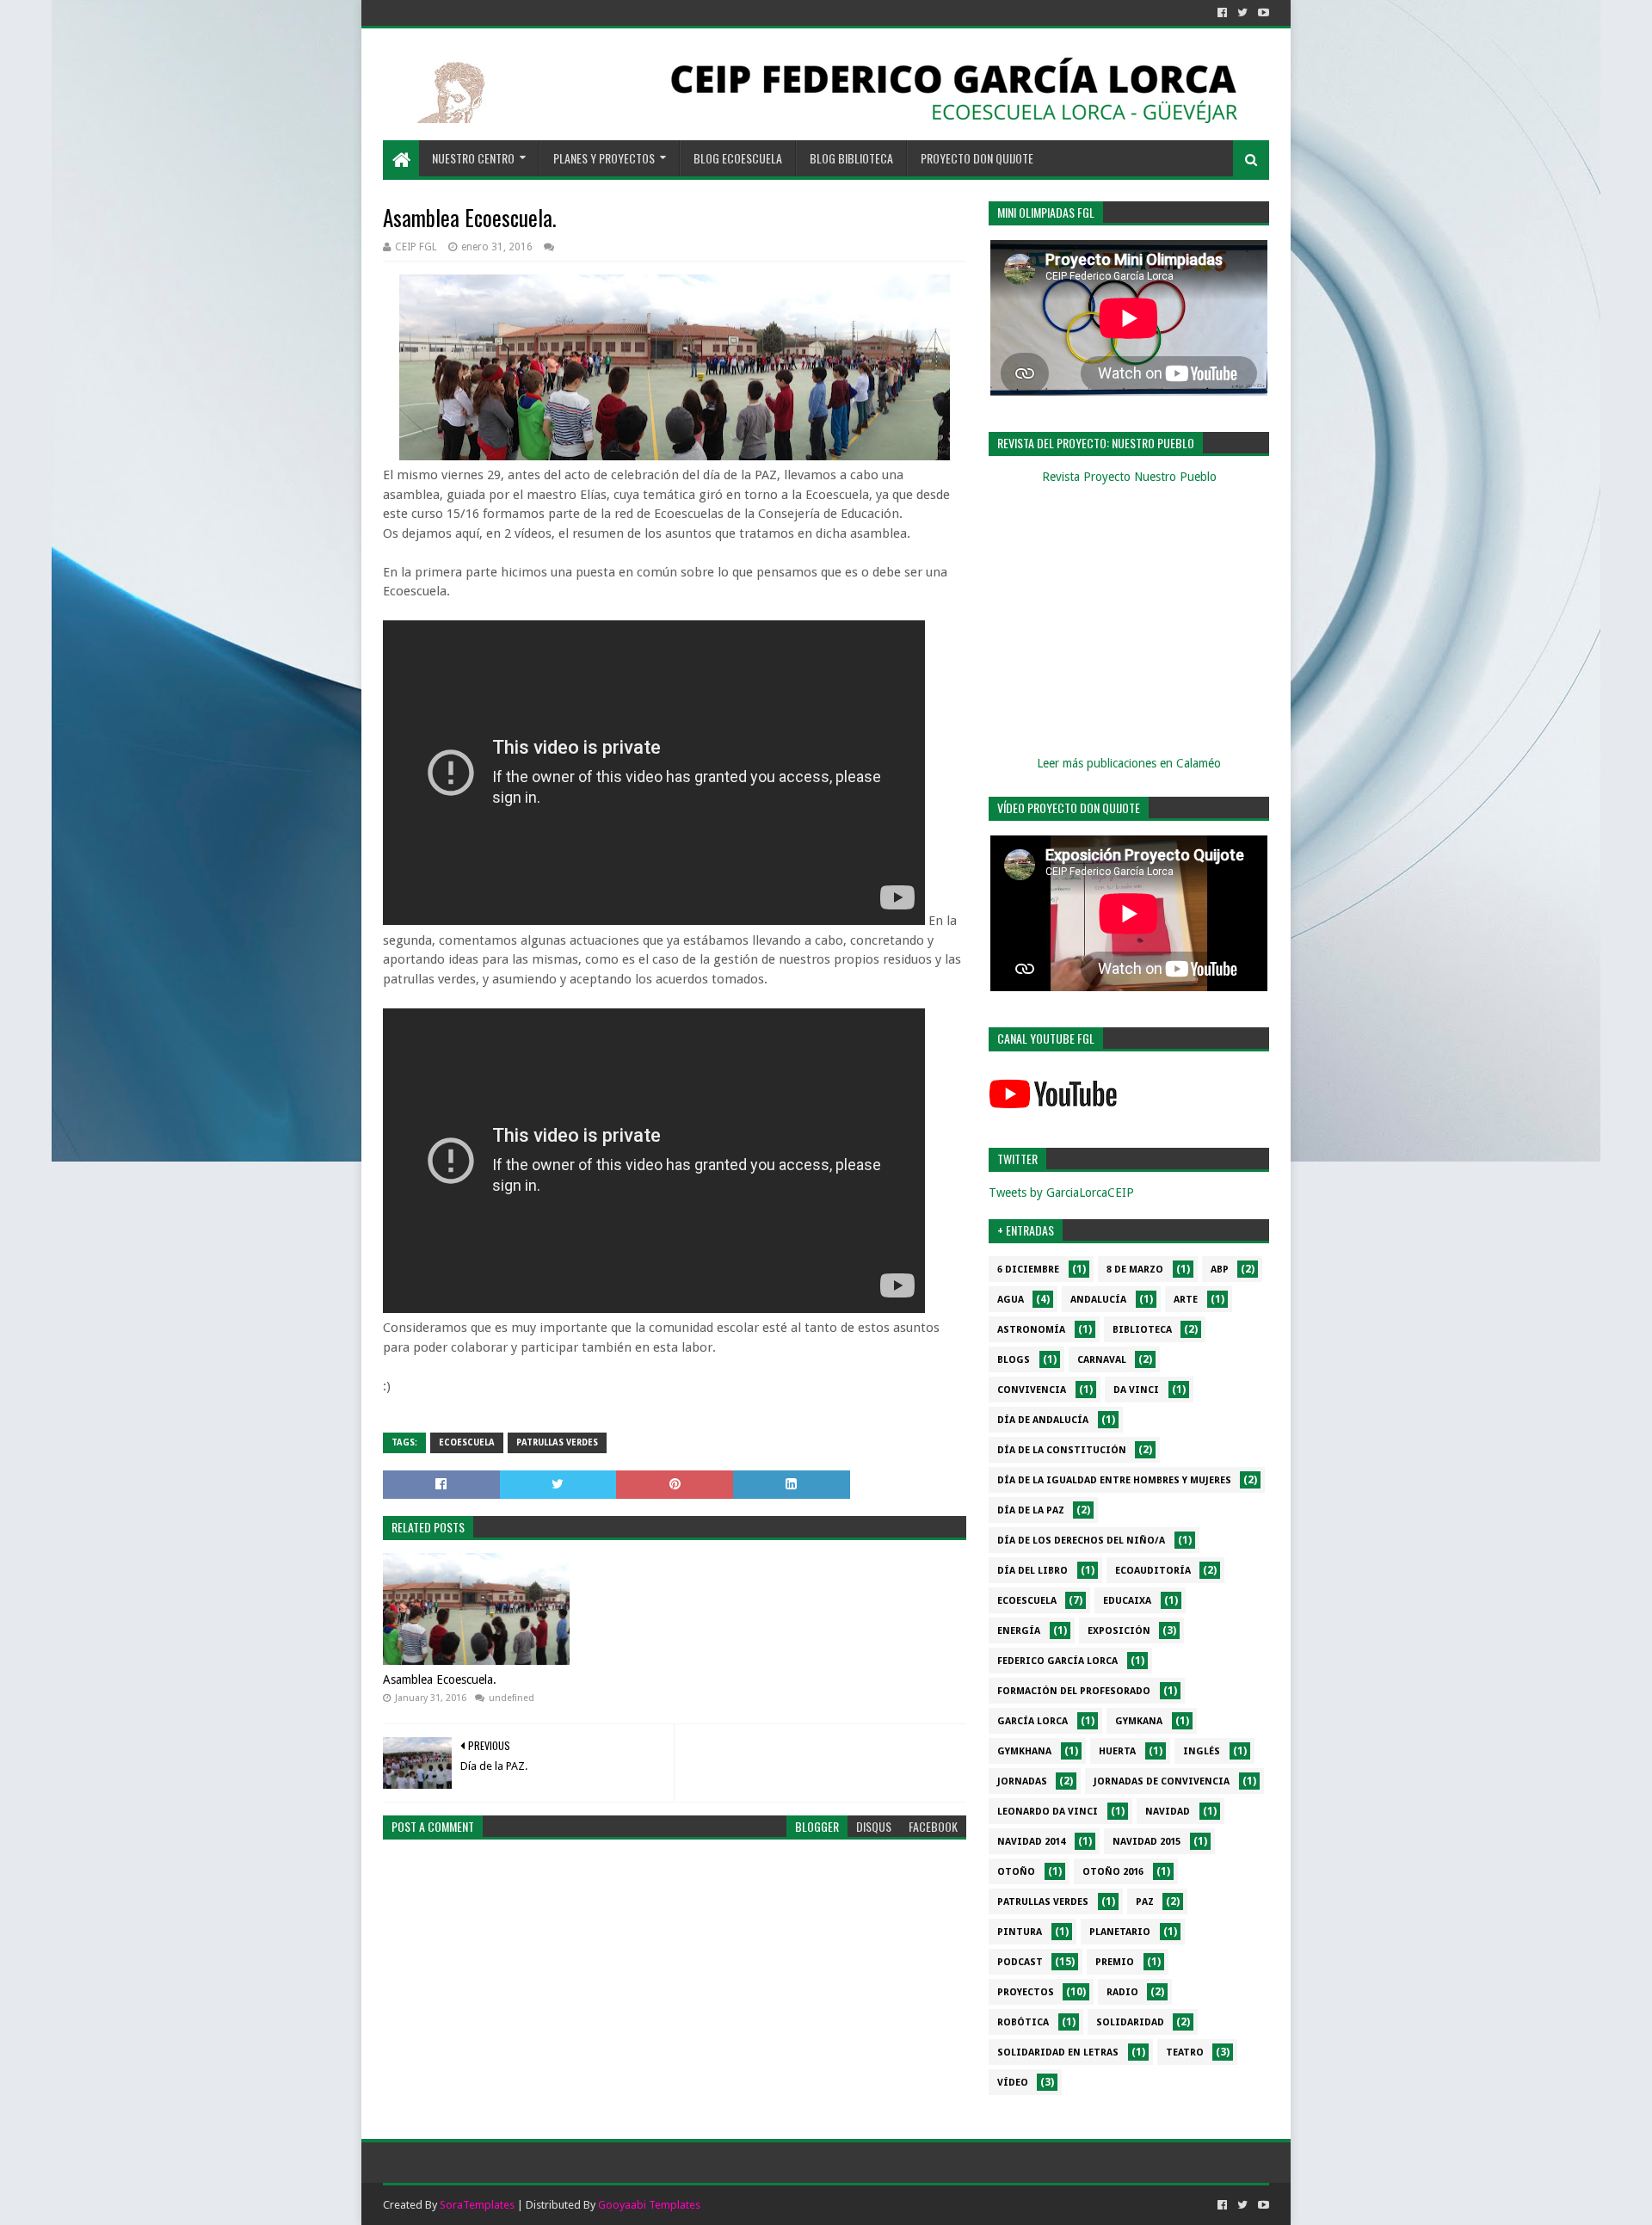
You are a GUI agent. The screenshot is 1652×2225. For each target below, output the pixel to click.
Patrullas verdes (557, 1442)
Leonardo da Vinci (1048, 1812)
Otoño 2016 (1113, 1872)
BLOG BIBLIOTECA (851, 158)
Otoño (1016, 1872)
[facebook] (1222, 13)
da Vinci (1136, 1390)
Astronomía (1031, 1330)
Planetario (1120, 1932)
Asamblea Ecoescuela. (440, 1680)
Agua (1011, 1300)
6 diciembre (1028, 1270)
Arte (1186, 1300)
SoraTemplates (477, 2205)
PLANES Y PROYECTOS (604, 158)
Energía (1019, 1631)
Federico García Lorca (1057, 1661)
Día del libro (1032, 1571)
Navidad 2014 (1031, 1842)
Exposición (1119, 1631)
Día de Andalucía (1043, 1420)
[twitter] (1242, 13)
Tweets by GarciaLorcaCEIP (1061, 1193)
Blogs (1014, 1360)
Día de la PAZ (1031, 1510)
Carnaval (1102, 1360)
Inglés (1202, 1751)
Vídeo (1013, 2083)
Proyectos (1026, 1992)
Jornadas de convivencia (1162, 1781)
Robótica (1023, 2022)
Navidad (1168, 1812)
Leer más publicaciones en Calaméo (1129, 763)
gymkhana (1024, 1751)
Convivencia (1032, 1390)
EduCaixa (1127, 1601)
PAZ (1145, 1902)
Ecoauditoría (1153, 1571)
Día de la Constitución (1062, 1450)
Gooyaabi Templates (649, 2205)
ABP (1220, 1270)
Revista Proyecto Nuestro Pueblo (1129, 477)
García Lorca (1032, 1721)
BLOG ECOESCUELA (738, 158)
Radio (1122, 1992)
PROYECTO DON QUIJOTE (977, 158)
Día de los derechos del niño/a (1081, 1541)
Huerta (1117, 1751)
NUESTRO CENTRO (473, 158)
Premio (1115, 1962)
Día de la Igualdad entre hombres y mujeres (1114, 1480)
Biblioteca (1142, 1330)
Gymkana (1139, 1721)
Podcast (1020, 1962)
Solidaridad (1130, 2022)
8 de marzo (1135, 1270)
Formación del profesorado (1074, 1691)
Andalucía (1098, 1300)
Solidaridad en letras (1058, 2052)
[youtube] (1262, 13)
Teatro (1185, 2052)
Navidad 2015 (1147, 1842)
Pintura (1020, 1932)
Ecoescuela (467, 1442)
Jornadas (1022, 1781)
